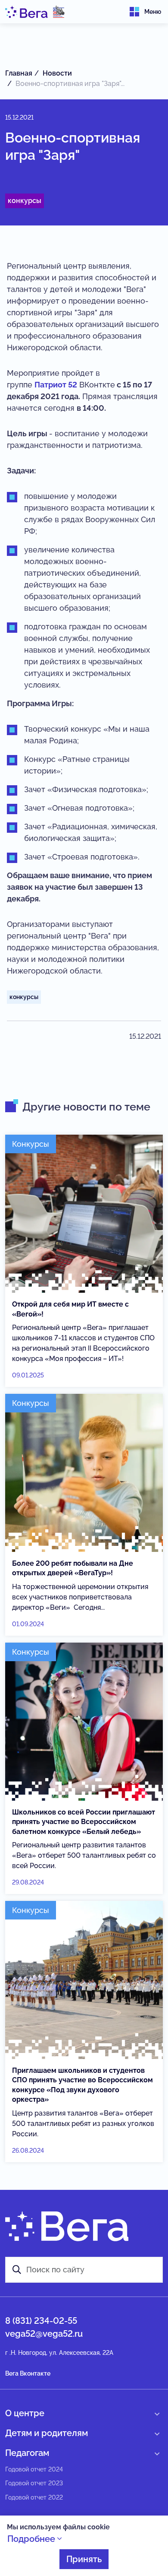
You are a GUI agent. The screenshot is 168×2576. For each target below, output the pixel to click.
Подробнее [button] (32, 2539)
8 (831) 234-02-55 (41, 2321)
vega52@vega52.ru (44, 2334)
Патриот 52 (56, 385)
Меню (153, 12)
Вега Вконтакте (28, 2373)
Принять (84, 2559)
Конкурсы (25, 201)
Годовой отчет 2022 (34, 2497)
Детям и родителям (47, 2433)
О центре (25, 2413)
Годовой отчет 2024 (34, 2469)
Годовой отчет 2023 (34, 2483)
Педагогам (27, 2453)
